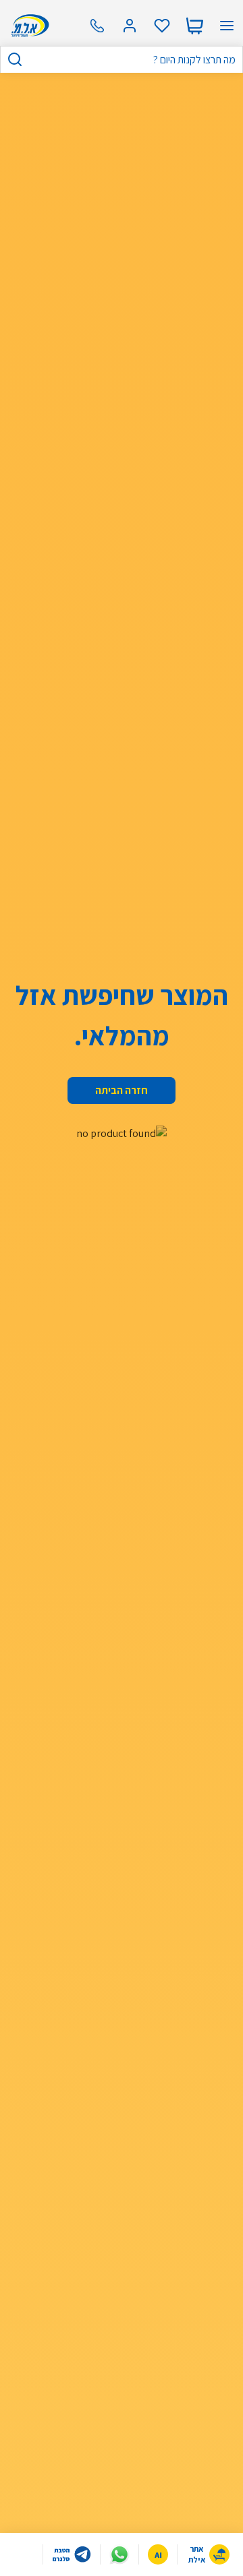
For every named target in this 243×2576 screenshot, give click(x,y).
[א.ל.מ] (28, 26)
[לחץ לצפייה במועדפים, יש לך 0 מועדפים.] (162, 26)
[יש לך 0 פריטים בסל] (194, 26)
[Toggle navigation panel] (227, 26)
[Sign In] (130, 26)
